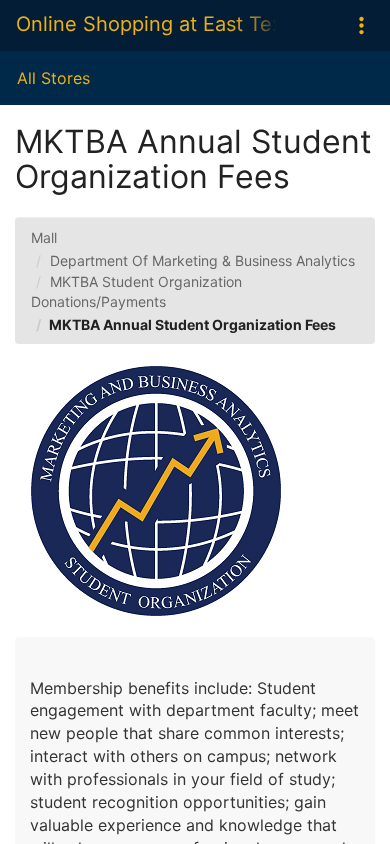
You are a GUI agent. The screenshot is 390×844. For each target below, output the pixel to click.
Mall (44, 237)
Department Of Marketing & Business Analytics (202, 260)
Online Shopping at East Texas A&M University (146, 24)
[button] (361, 25)
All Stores (53, 78)
